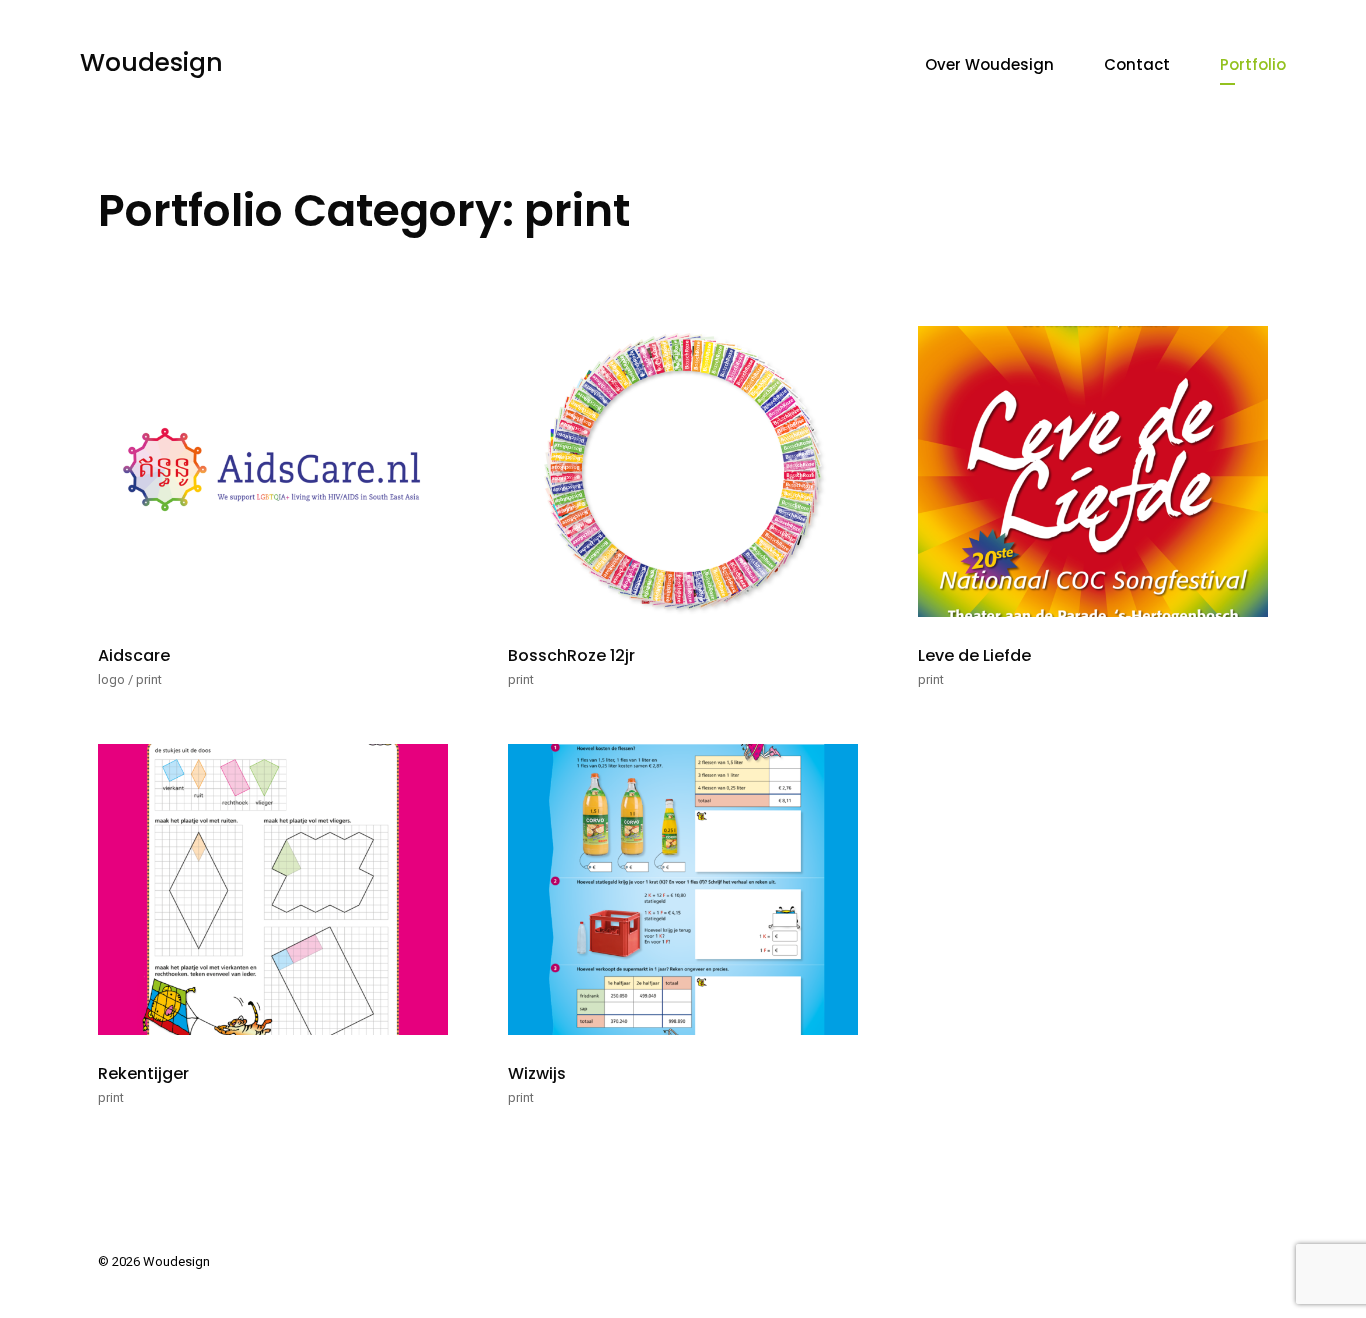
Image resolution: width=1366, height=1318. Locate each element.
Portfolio (1253, 64)
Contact (1137, 64)
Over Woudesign (989, 64)
